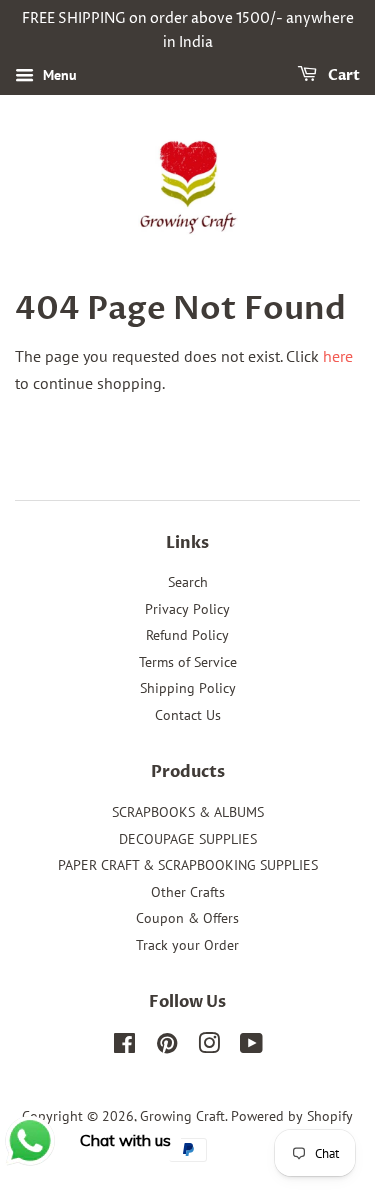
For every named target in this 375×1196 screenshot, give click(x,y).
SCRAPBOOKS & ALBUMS (188, 812)
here (338, 356)
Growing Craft (182, 1116)
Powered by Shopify (292, 1116)
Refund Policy (187, 635)
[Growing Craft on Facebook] (124, 1047)
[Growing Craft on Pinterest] (167, 1047)
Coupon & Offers (187, 918)
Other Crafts (188, 892)
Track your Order (187, 945)
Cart (342, 75)
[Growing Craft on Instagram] (209, 1047)
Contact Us (188, 715)
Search (188, 582)
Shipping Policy (188, 688)
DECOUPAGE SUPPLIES (188, 839)
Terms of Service (188, 662)
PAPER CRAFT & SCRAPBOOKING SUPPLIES (188, 865)
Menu (58, 75)
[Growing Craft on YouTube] (251, 1047)
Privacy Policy (187, 609)
